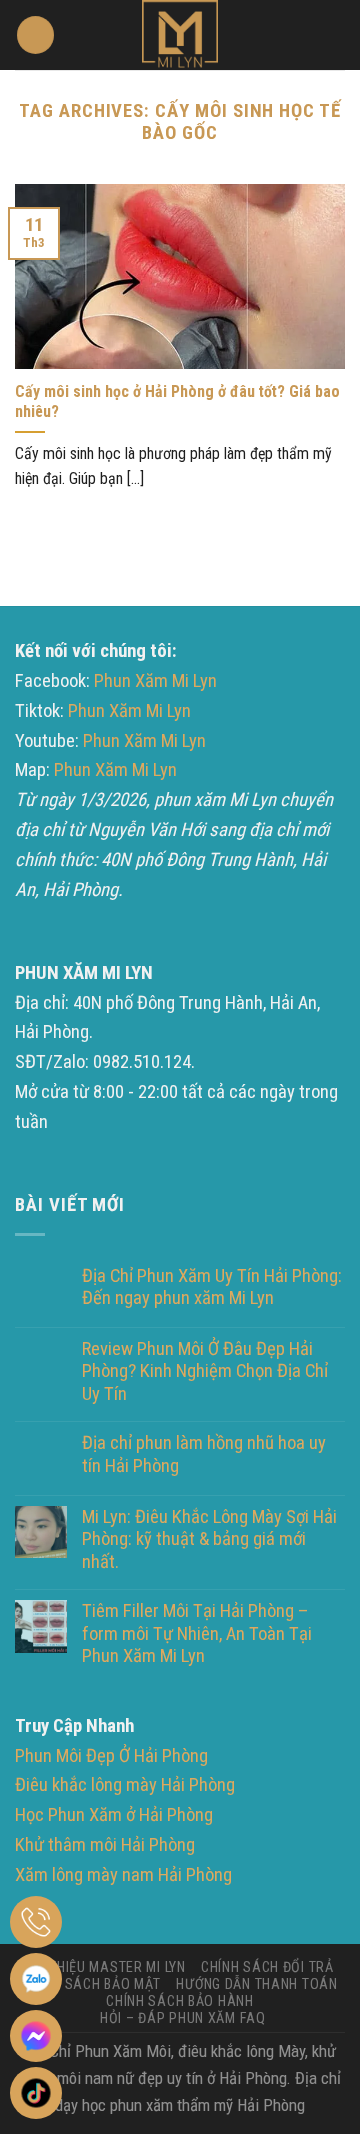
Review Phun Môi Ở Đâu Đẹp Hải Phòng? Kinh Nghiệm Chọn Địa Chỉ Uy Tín (205, 1371)
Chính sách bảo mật (91, 1984)
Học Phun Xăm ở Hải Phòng (114, 1815)
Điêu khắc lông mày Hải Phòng (125, 1785)
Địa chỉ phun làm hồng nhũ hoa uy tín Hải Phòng (204, 1454)
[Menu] (35, 35)
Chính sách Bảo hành (180, 2001)
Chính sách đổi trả (267, 1967)
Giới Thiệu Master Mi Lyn (103, 1967)
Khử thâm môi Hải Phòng (105, 1845)
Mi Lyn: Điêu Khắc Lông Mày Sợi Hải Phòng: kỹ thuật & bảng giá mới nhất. (209, 1539)
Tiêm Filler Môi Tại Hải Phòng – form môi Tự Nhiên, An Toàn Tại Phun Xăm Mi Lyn (197, 1633)
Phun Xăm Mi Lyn (155, 681)
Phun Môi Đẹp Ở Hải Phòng (111, 1756)
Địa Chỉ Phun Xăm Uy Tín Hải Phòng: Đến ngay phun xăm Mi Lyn (212, 1287)
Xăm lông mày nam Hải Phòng (123, 1875)
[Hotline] (36, 1922)
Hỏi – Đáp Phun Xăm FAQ (183, 2018)
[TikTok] (36, 2093)
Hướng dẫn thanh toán (256, 1984)
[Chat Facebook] (36, 2036)
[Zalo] (36, 1979)
